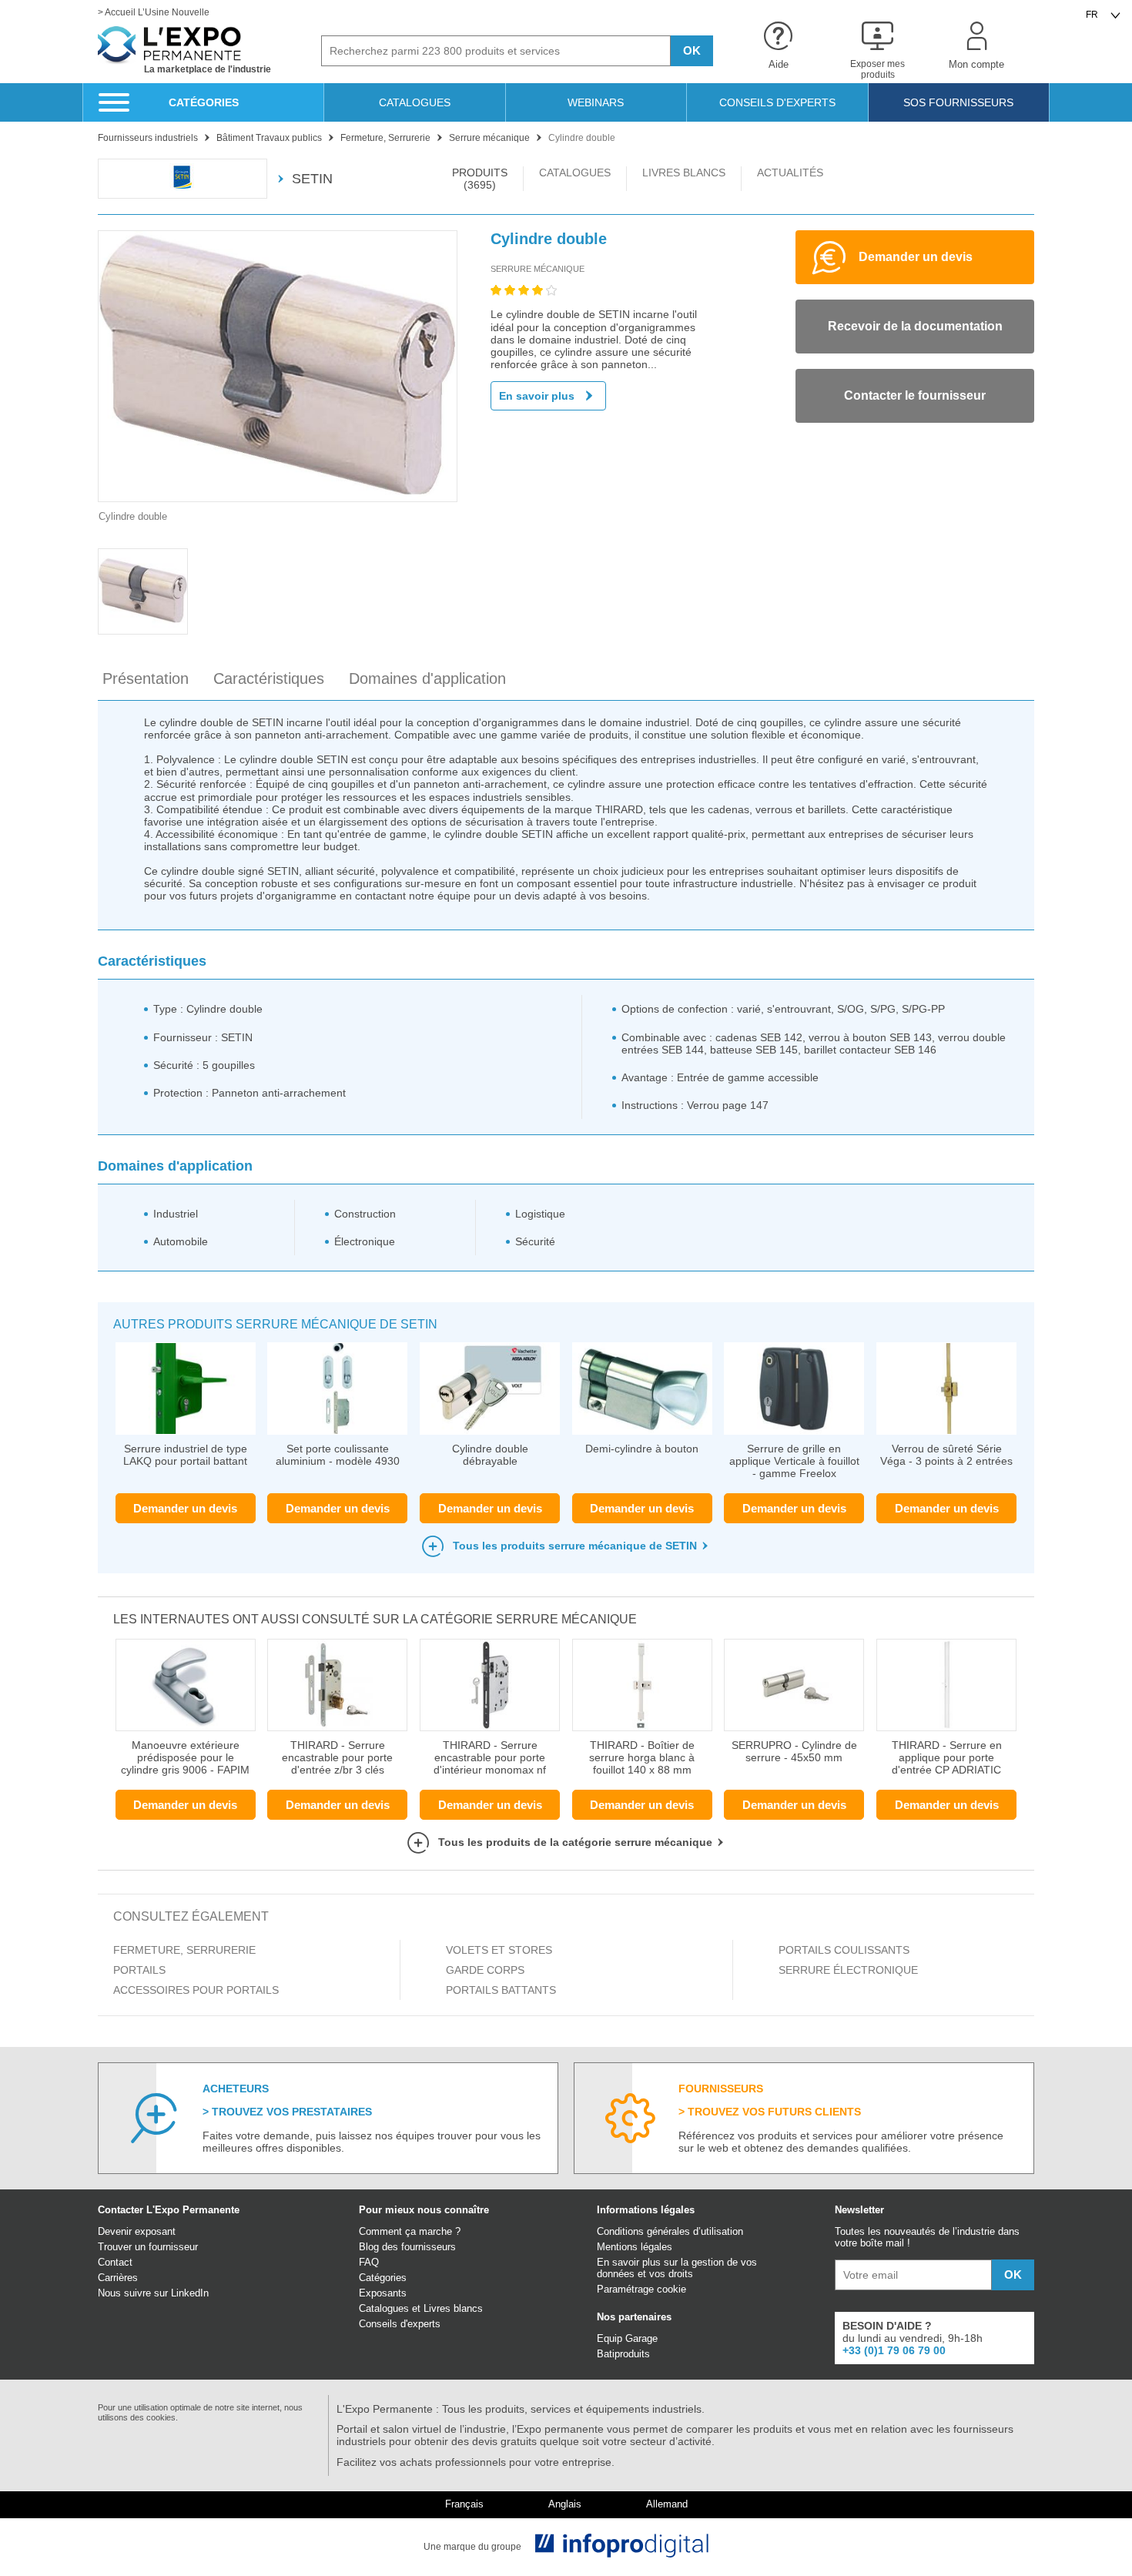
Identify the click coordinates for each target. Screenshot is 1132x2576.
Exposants (383, 2293)
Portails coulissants (844, 1950)
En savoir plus (537, 396)
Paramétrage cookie (641, 2289)
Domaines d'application (427, 678)
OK (692, 50)
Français (464, 2504)
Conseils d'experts (400, 2324)
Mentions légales (635, 2247)
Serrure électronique (848, 1970)
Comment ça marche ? (410, 2231)
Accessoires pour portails (196, 1990)
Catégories (383, 2278)
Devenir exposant (137, 2231)
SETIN (312, 179)
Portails (139, 1970)
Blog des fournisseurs (407, 2247)
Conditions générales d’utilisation (670, 2231)
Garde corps (485, 1970)
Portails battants (501, 1990)
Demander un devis (185, 1508)
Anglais (565, 2504)
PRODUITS (480, 179)
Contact (115, 2262)
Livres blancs (453, 2308)
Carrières (118, 2278)
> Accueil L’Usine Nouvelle (154, 13)
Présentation (146, 678)
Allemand (667, 2504)
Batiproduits (623, 2354)
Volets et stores (499, 1950)
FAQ (369, 2262)
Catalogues (384, 2308)
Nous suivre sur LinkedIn (153, 2293)
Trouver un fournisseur (148, 2247)
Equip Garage (627, 2338)
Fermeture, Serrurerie (184, 1950)
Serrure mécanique (538, 269)
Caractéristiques (269, 678)
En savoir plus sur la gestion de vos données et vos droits (677, 2268)
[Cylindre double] (278, 366)
